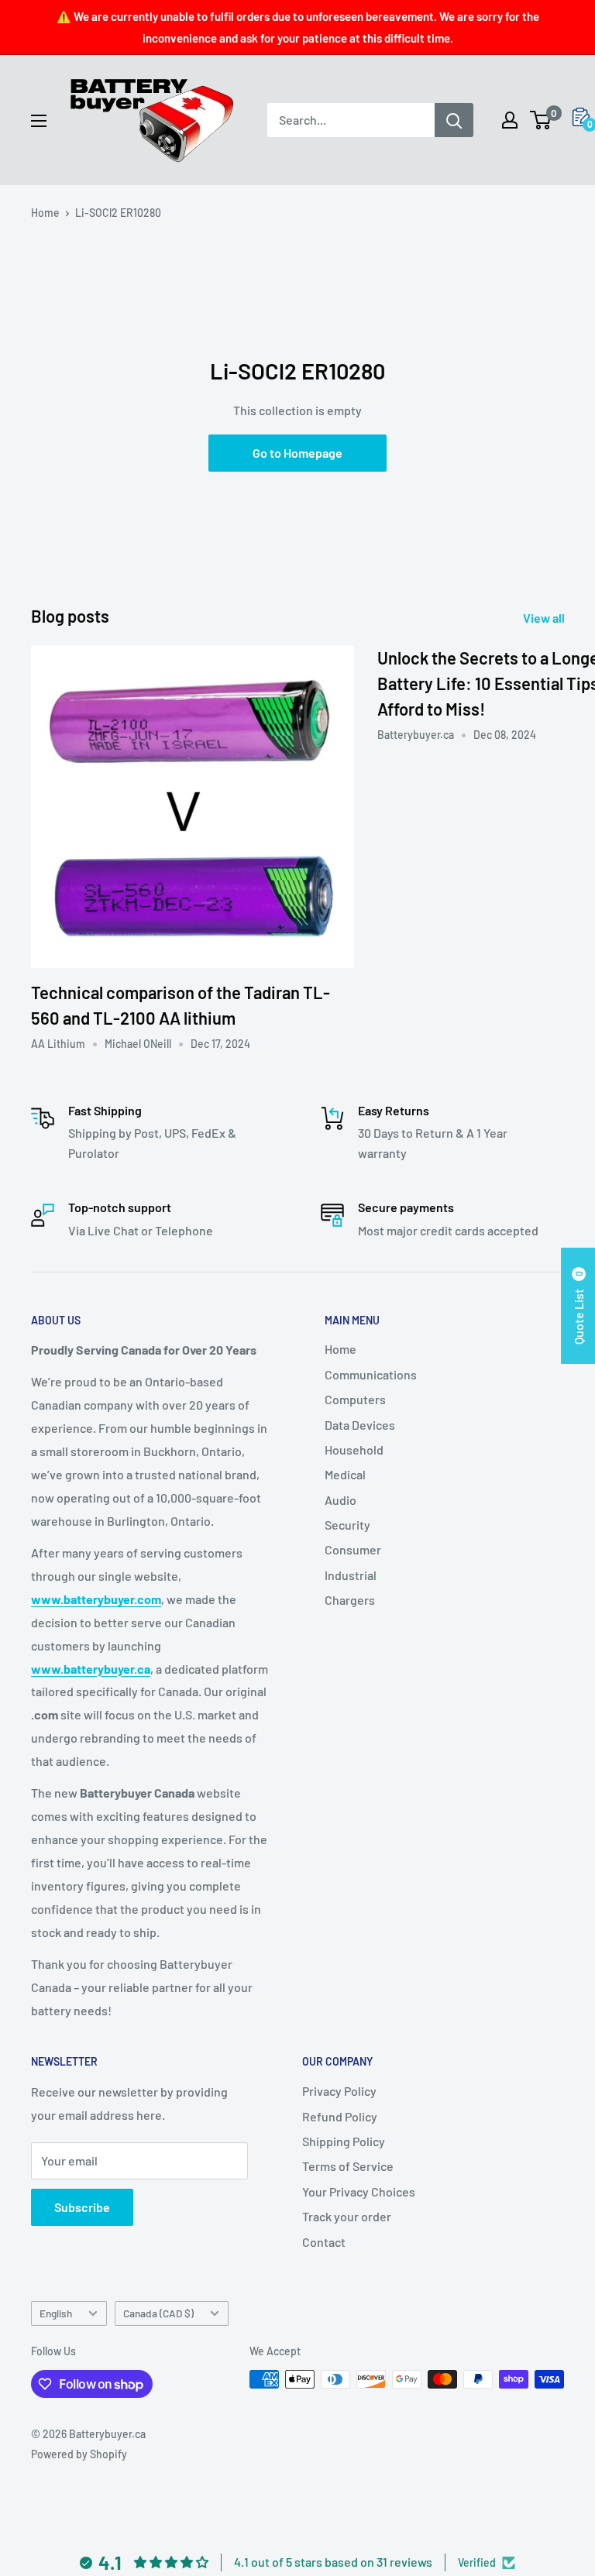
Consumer (353, 1549)
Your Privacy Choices (359, 2191)
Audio (340, 1500)
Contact (324, 2242)
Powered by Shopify (79, 2454)
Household (354, 1449)
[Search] (454, 120)
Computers (355, 1399)
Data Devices (360, 1425)
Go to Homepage (297, 453)
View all (545, 618)
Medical (345, 1474)
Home (45, 213)
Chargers (350, 1600)
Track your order (347, 2216)
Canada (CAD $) (158, 2313)
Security (347, 1525)
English (56, 2313)
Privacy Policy (339, 2091)
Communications (371, 1374)
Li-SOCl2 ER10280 (118, 213)
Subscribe (82, 2207)
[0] (541, 120)
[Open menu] (39, 121)
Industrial (351, 1575)
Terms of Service (348, 2166)
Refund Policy (340, 2116)
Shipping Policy (344, 2141)
